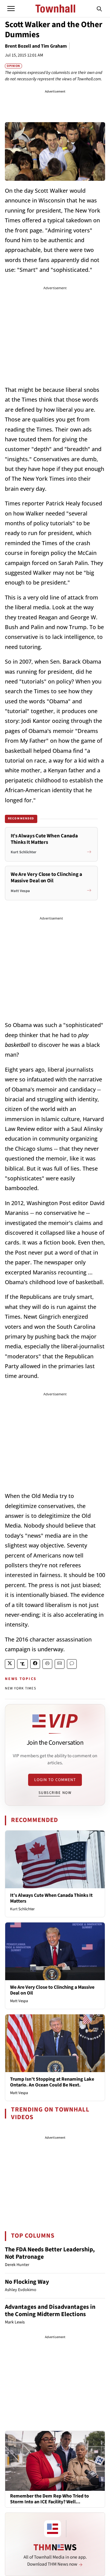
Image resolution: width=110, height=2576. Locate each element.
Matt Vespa (19, 2001)
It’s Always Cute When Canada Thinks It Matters (51, 1898)
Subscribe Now (55, 1793)
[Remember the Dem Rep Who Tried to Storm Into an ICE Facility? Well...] (55, 2461)
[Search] (99, 9)
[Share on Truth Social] (22, 1664)
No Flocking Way (27, 2282)
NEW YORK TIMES (20, 1688)
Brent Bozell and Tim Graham (36, 46)
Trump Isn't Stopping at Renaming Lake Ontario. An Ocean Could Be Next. (52, 2082)
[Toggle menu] (11, 9)
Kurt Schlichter (22, 1909)
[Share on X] (10, 1664)
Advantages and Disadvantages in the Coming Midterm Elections (50, 2311)
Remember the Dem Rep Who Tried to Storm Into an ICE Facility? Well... (50, 2499)
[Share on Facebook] (35, 1664)
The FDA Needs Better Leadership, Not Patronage (50, 2253)
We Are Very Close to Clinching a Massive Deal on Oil (52, 1990)
